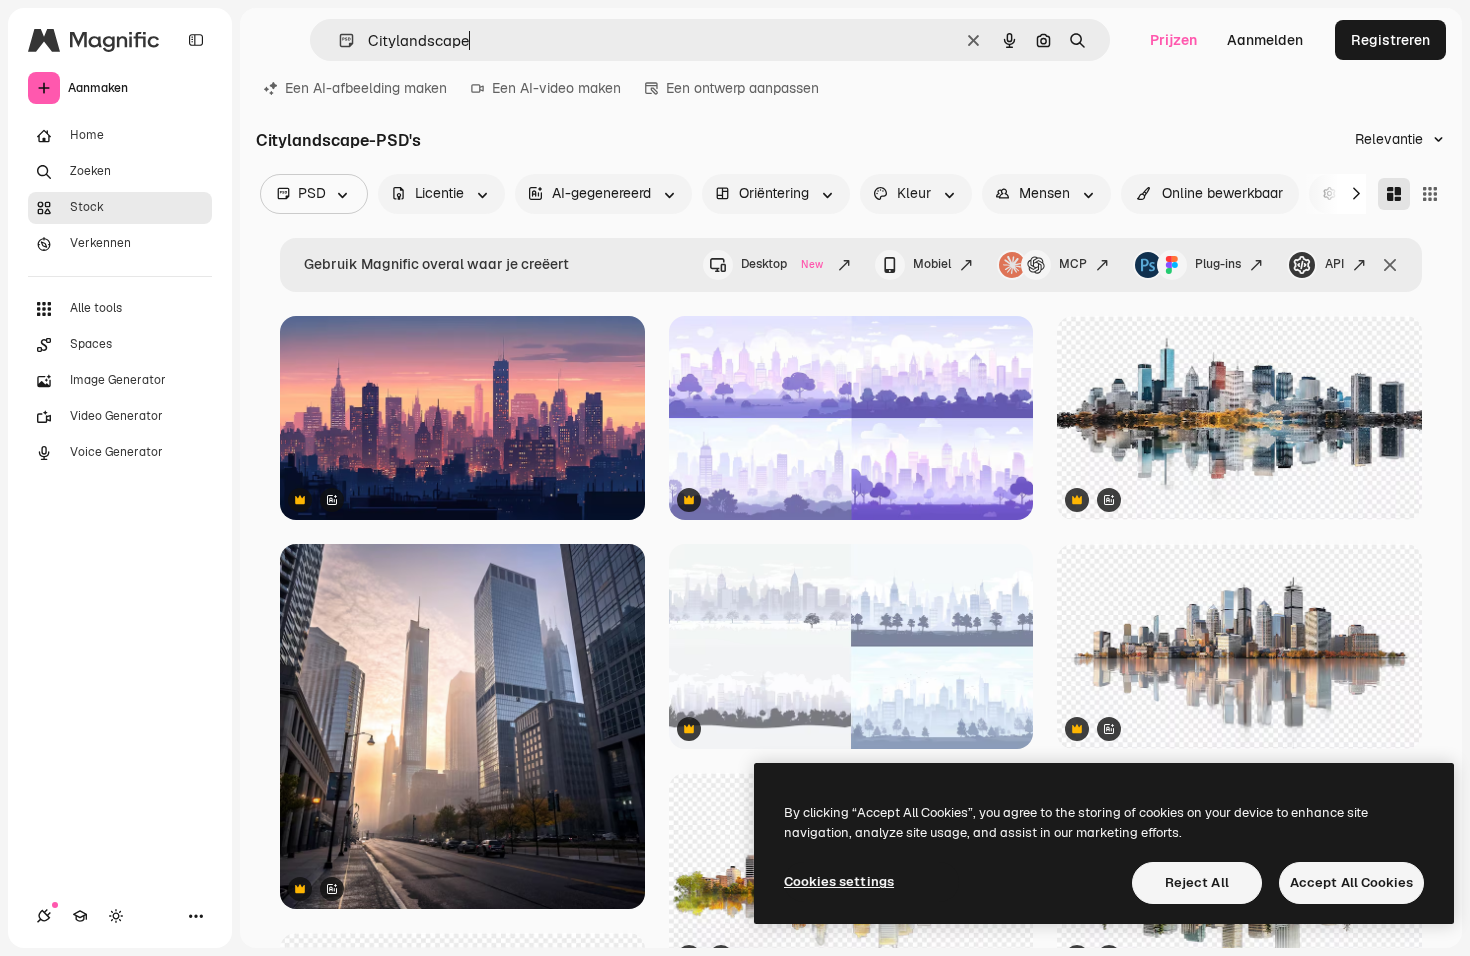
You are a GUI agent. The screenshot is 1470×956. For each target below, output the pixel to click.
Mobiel (932, 264)
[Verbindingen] (44, 916)
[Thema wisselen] (116, 916)
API (1334, 264)
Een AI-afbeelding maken (366, 88)
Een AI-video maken (556, 88)
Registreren (1390, 40)
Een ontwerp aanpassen (742, 88)
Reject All (1197, 882)
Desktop (782, 264)
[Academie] (80, 916)
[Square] (1430, 194)
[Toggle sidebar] (196, 40)
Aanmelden (1265, 40)
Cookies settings (839, 881)
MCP (1073, 264)
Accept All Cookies (1351, 882)
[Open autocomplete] (338, 40)
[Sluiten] (1390, 265)
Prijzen (1173, 40)
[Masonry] (1394, 194)
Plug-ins (1218, 264)
